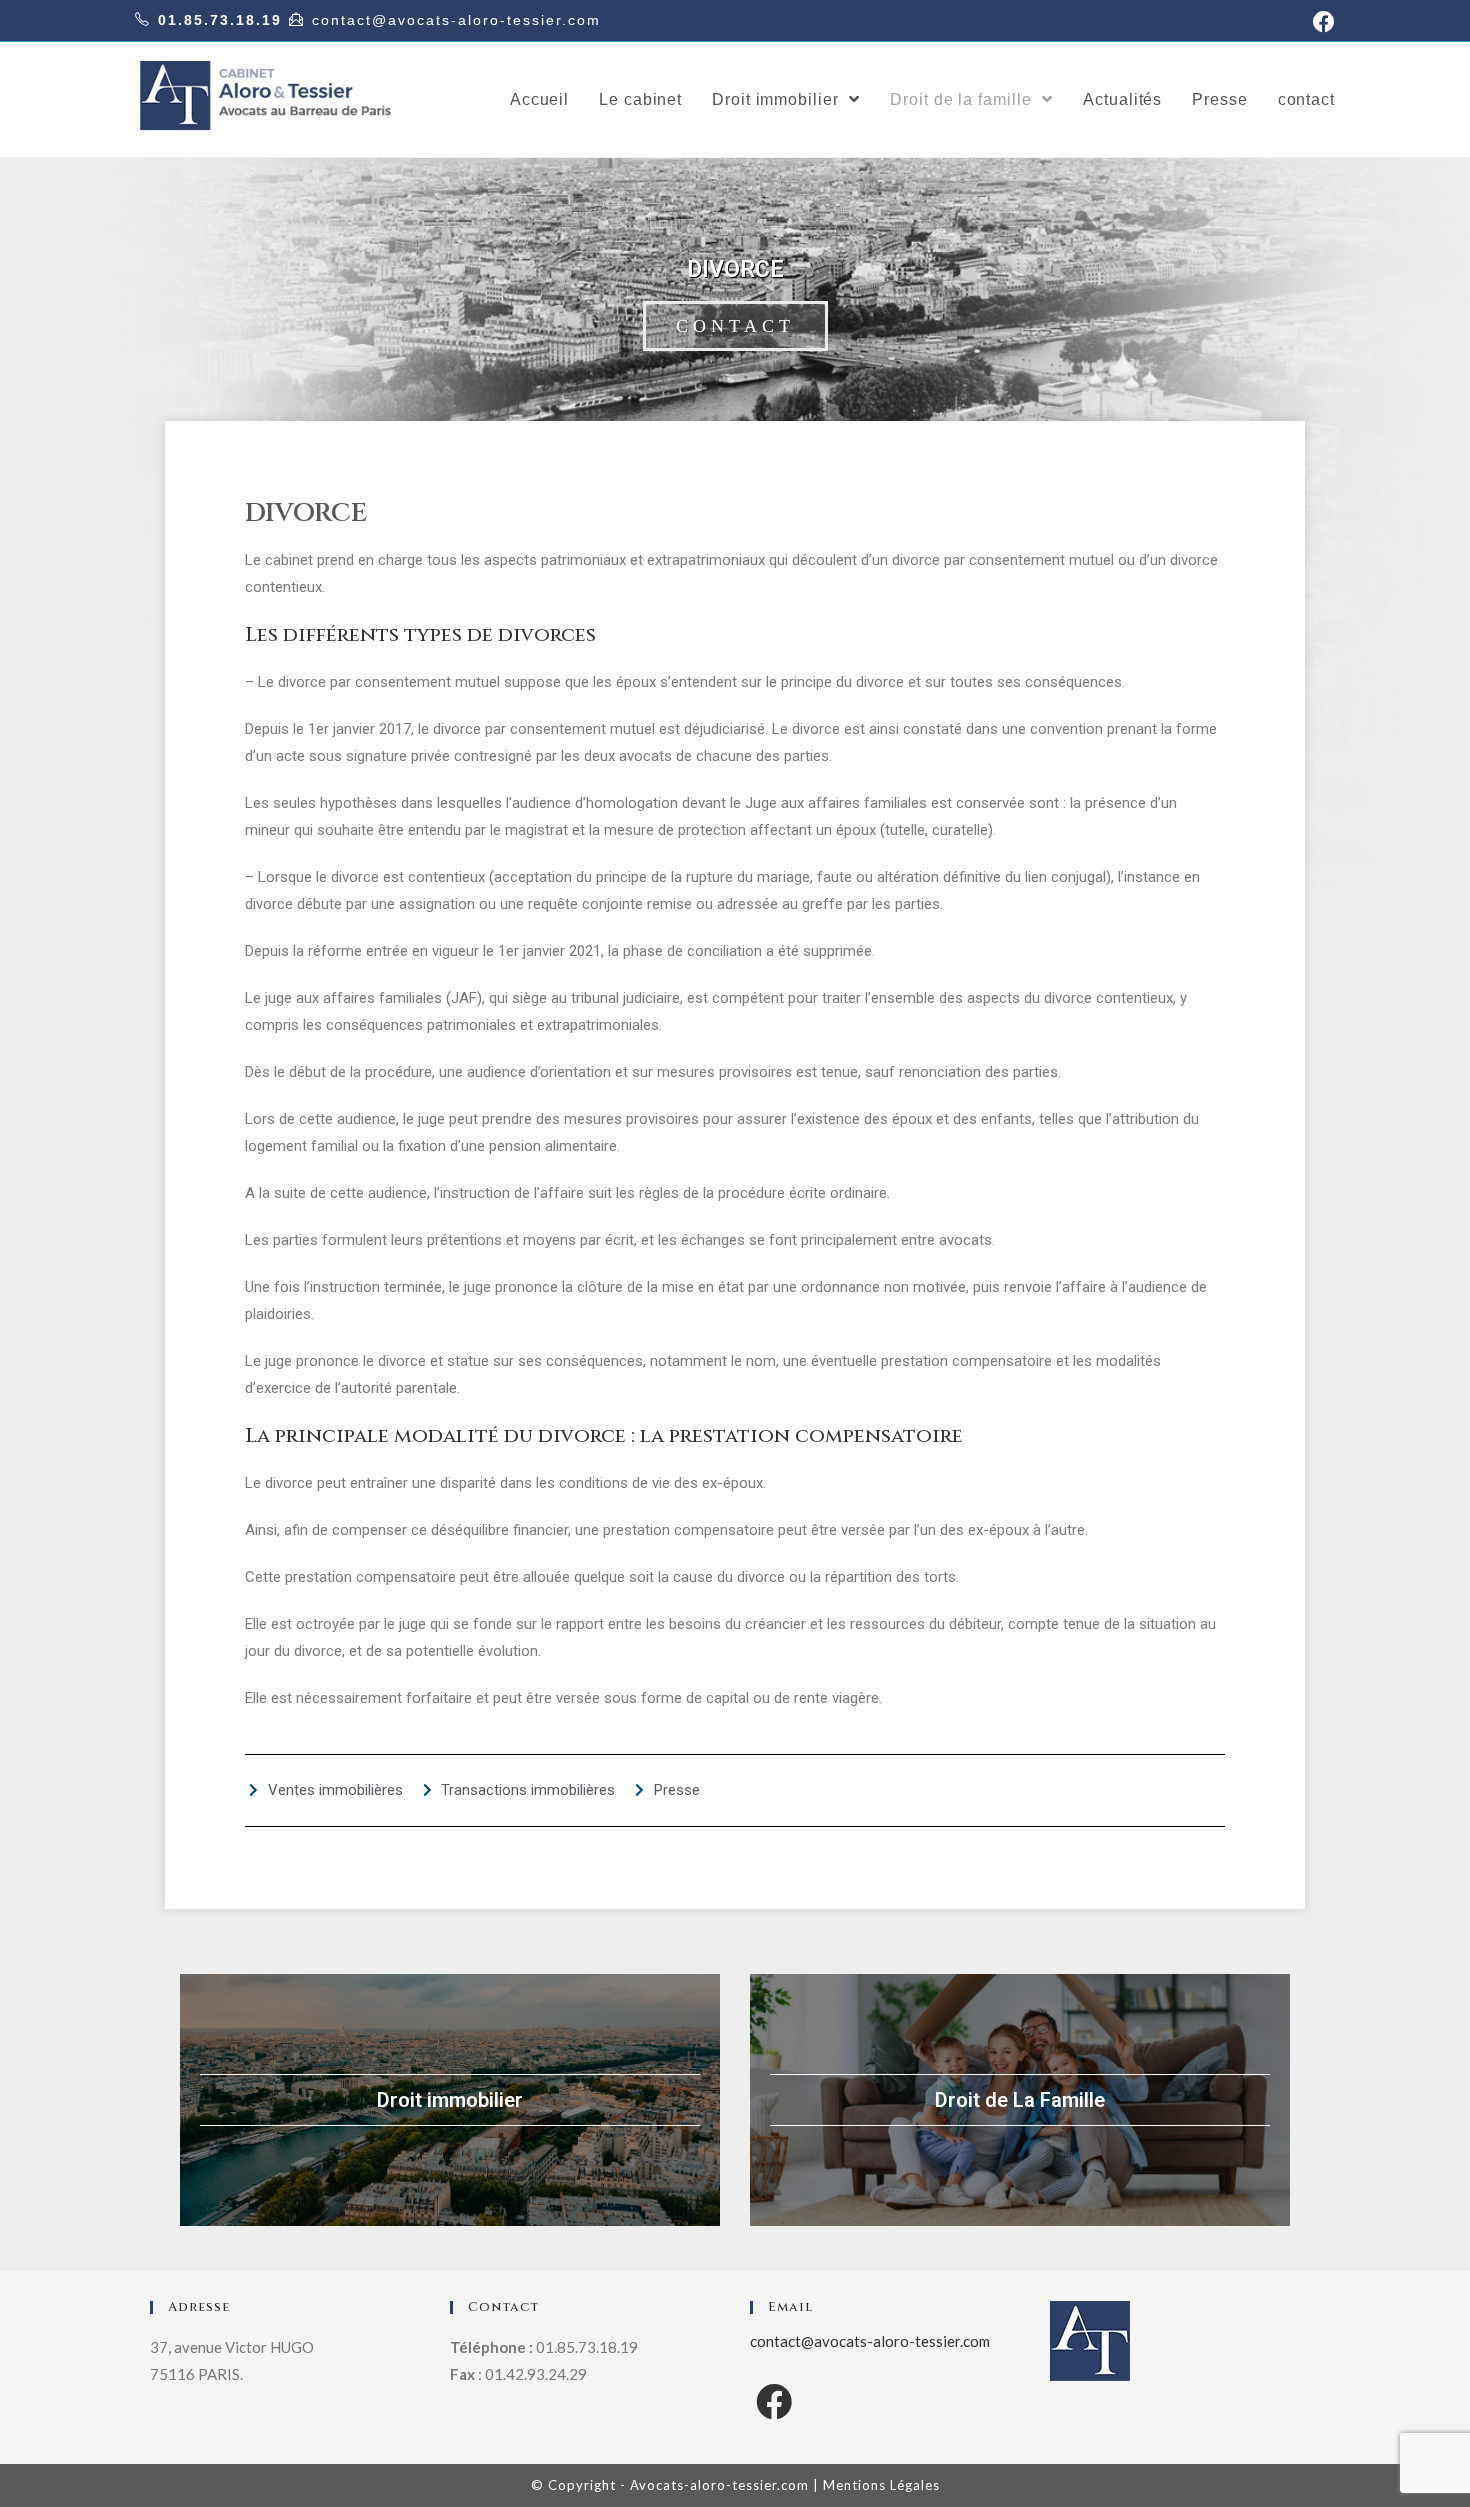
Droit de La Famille (1020, 2100)
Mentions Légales (881, 2485)
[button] (735, 326)
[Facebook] (774, 2401)
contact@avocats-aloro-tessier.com (456, 20)
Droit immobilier (450, 2100)
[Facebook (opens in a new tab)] (1321, 22)
